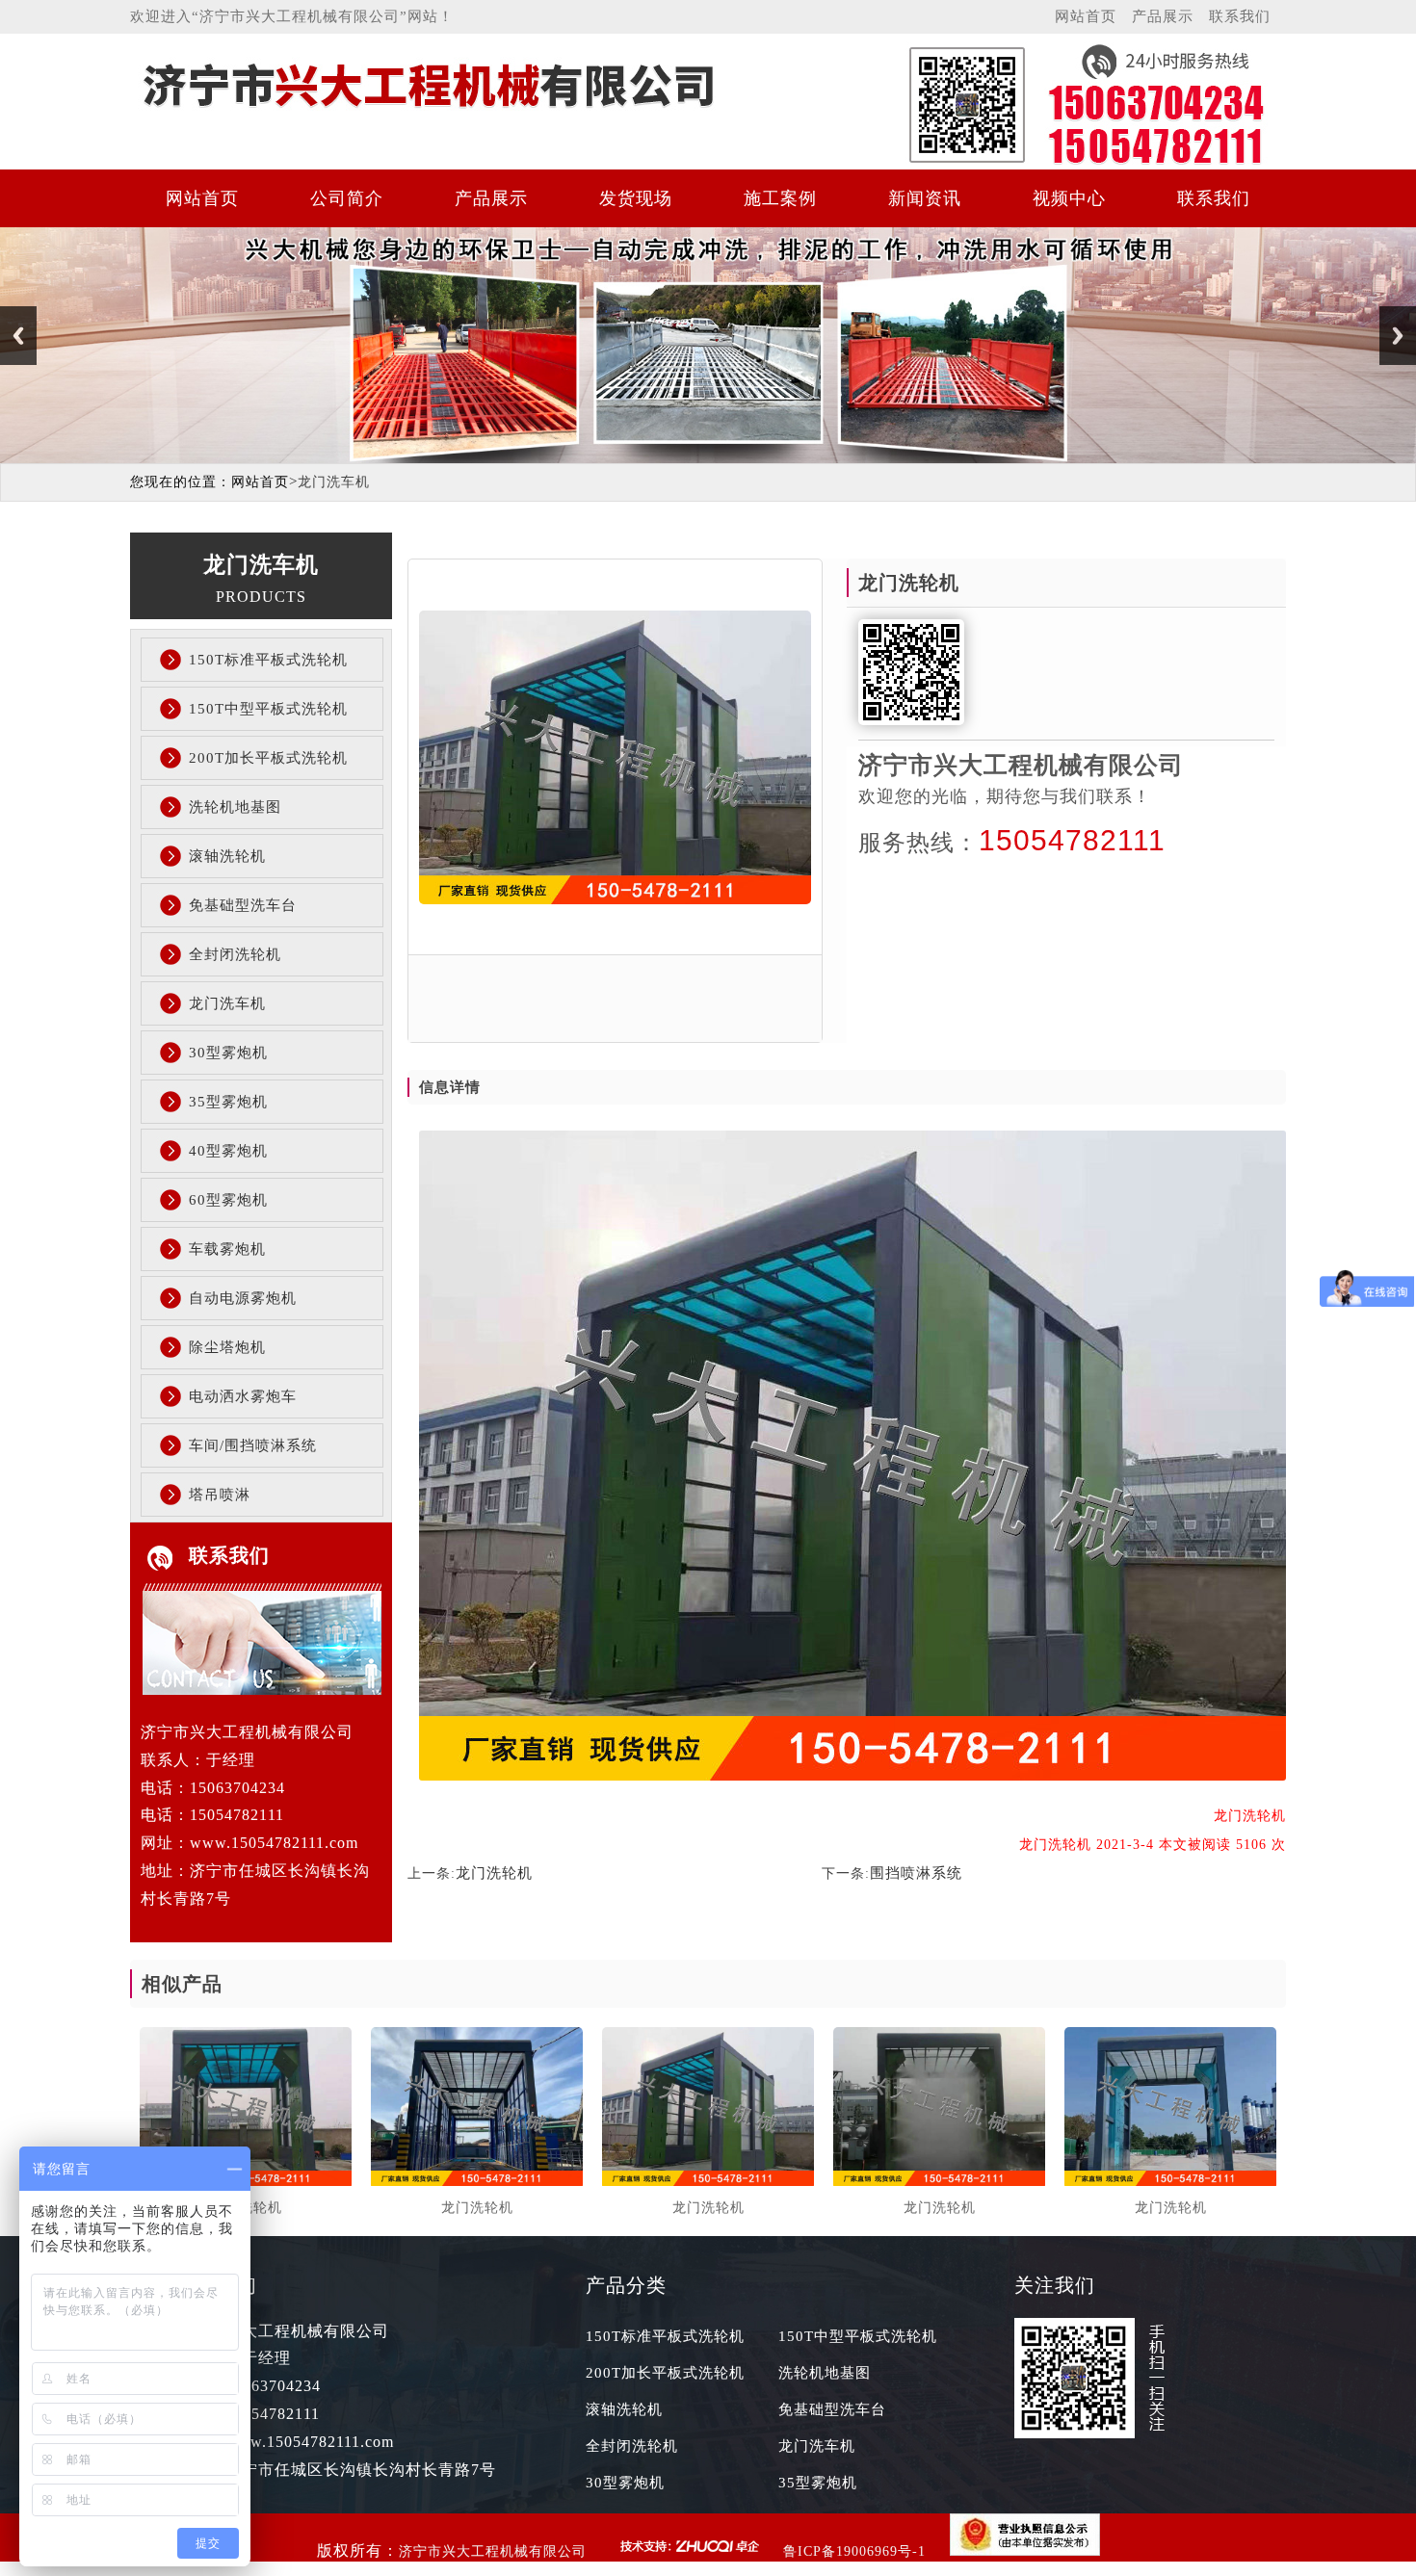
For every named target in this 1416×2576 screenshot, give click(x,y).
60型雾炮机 (228, 1200)
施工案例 (780, 198)
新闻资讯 (925, 198)
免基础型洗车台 (243, 905)
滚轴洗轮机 (227, 856)
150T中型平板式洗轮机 (268, 709)
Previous (18, 336)
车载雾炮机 (227, 1249)
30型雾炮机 (228, 1053)
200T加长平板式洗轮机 (268, 758)
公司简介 (347, 198)
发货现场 (636, 198)
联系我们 (1240, 16)
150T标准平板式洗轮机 (268, 660)
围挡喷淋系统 (916, 1873)
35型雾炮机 (228, 1102)
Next (1398, 336)
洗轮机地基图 (235, 807)
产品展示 (1163, 16)
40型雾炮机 (228, 1151)
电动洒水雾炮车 (243, 1396)
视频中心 (1069, 198)
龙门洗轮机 (494, 1873)
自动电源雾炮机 (243, 1298)
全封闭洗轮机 (235, 954)
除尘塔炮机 (227, 1347)
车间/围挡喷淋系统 (253, 1445)
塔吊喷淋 (220, 1495)
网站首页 (1086, 16)
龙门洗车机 (227, 1003)
